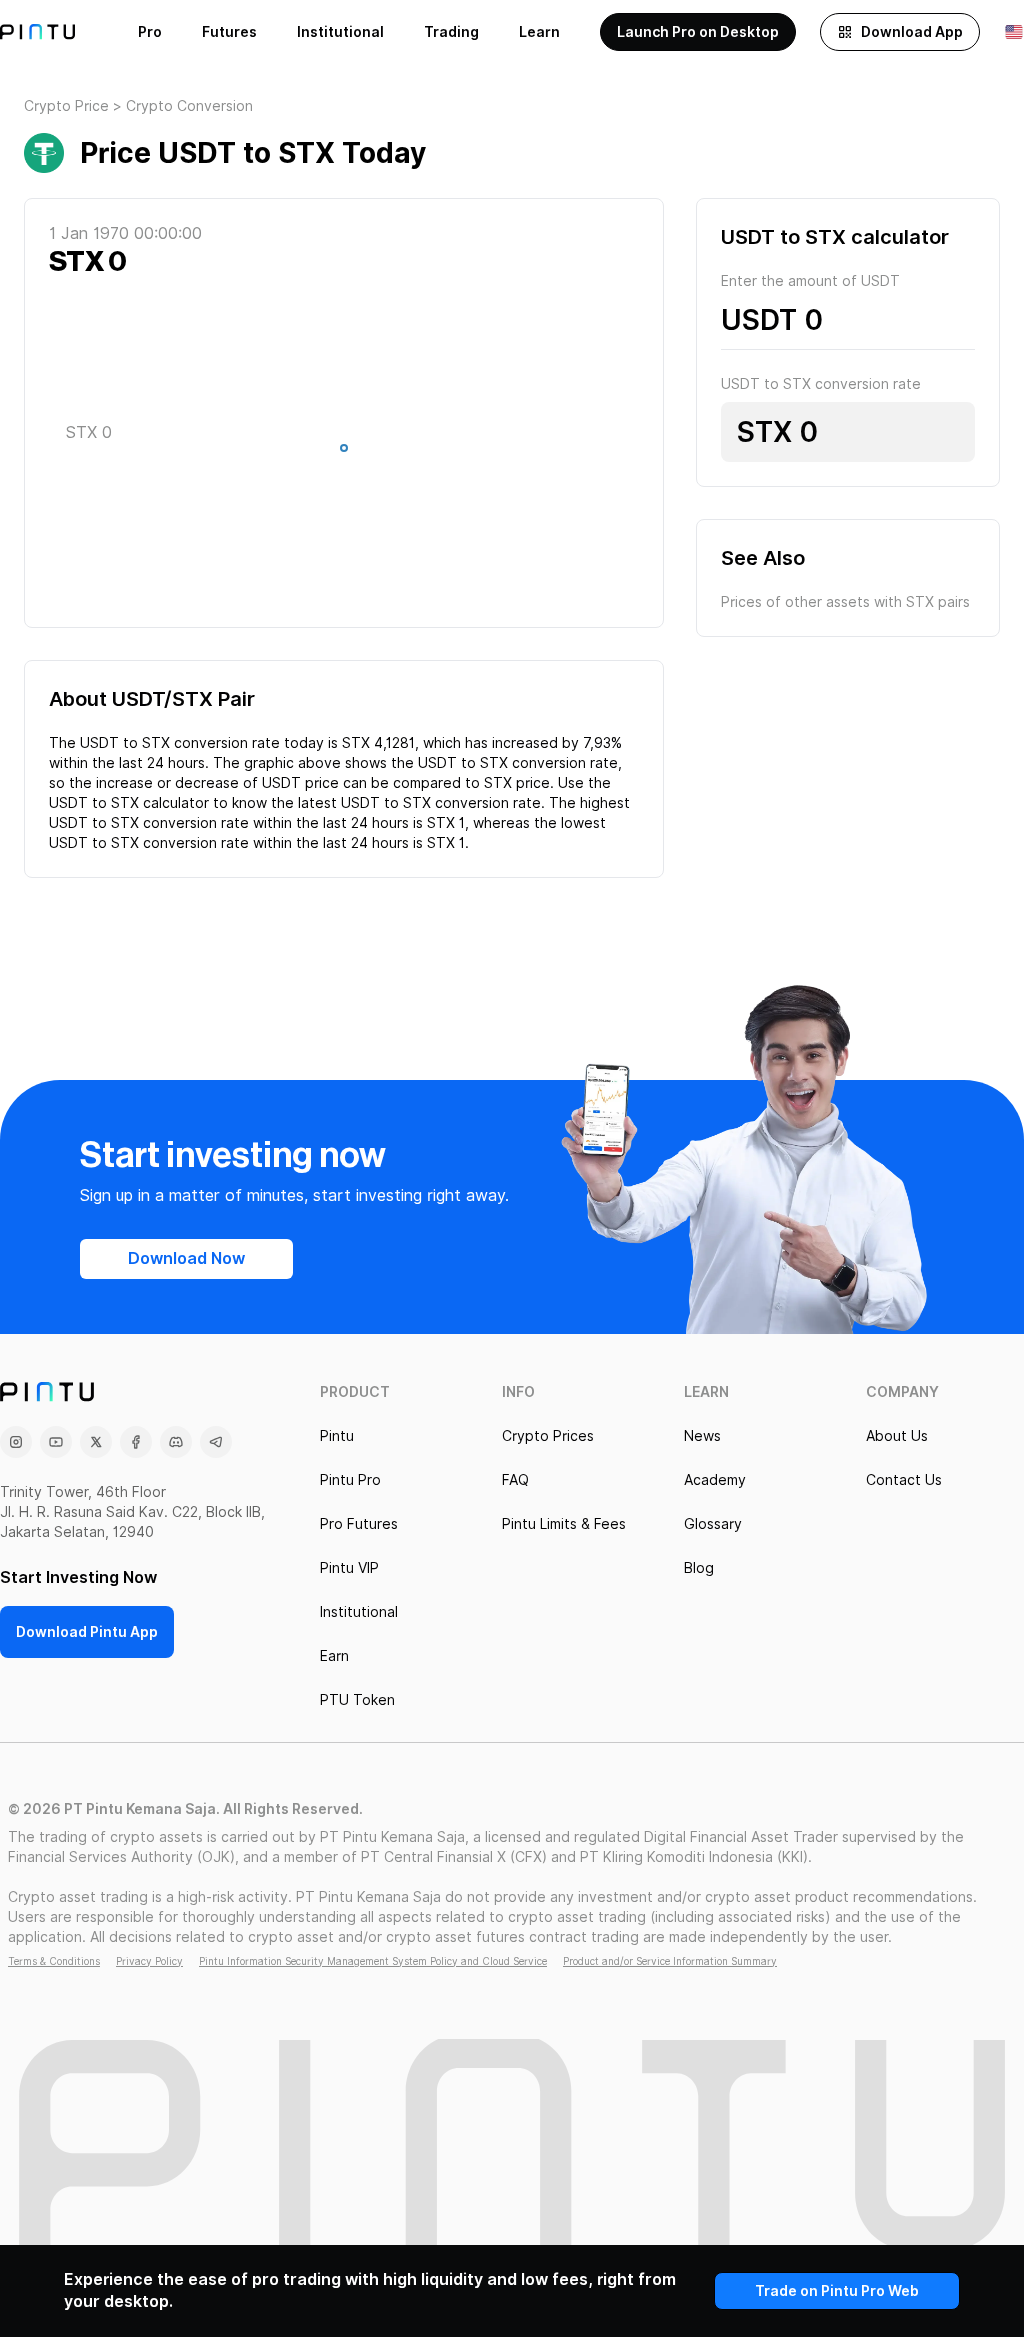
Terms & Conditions (54, 1961)
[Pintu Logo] (37, 32)
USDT (759, 320)
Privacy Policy (149, 1961)
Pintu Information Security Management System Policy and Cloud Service (373, 1961)
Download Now (186, 1258)
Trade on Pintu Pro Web (837, 2291)
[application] (344, 453)
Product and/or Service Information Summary (670, 1961)
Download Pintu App (87, 1632)
